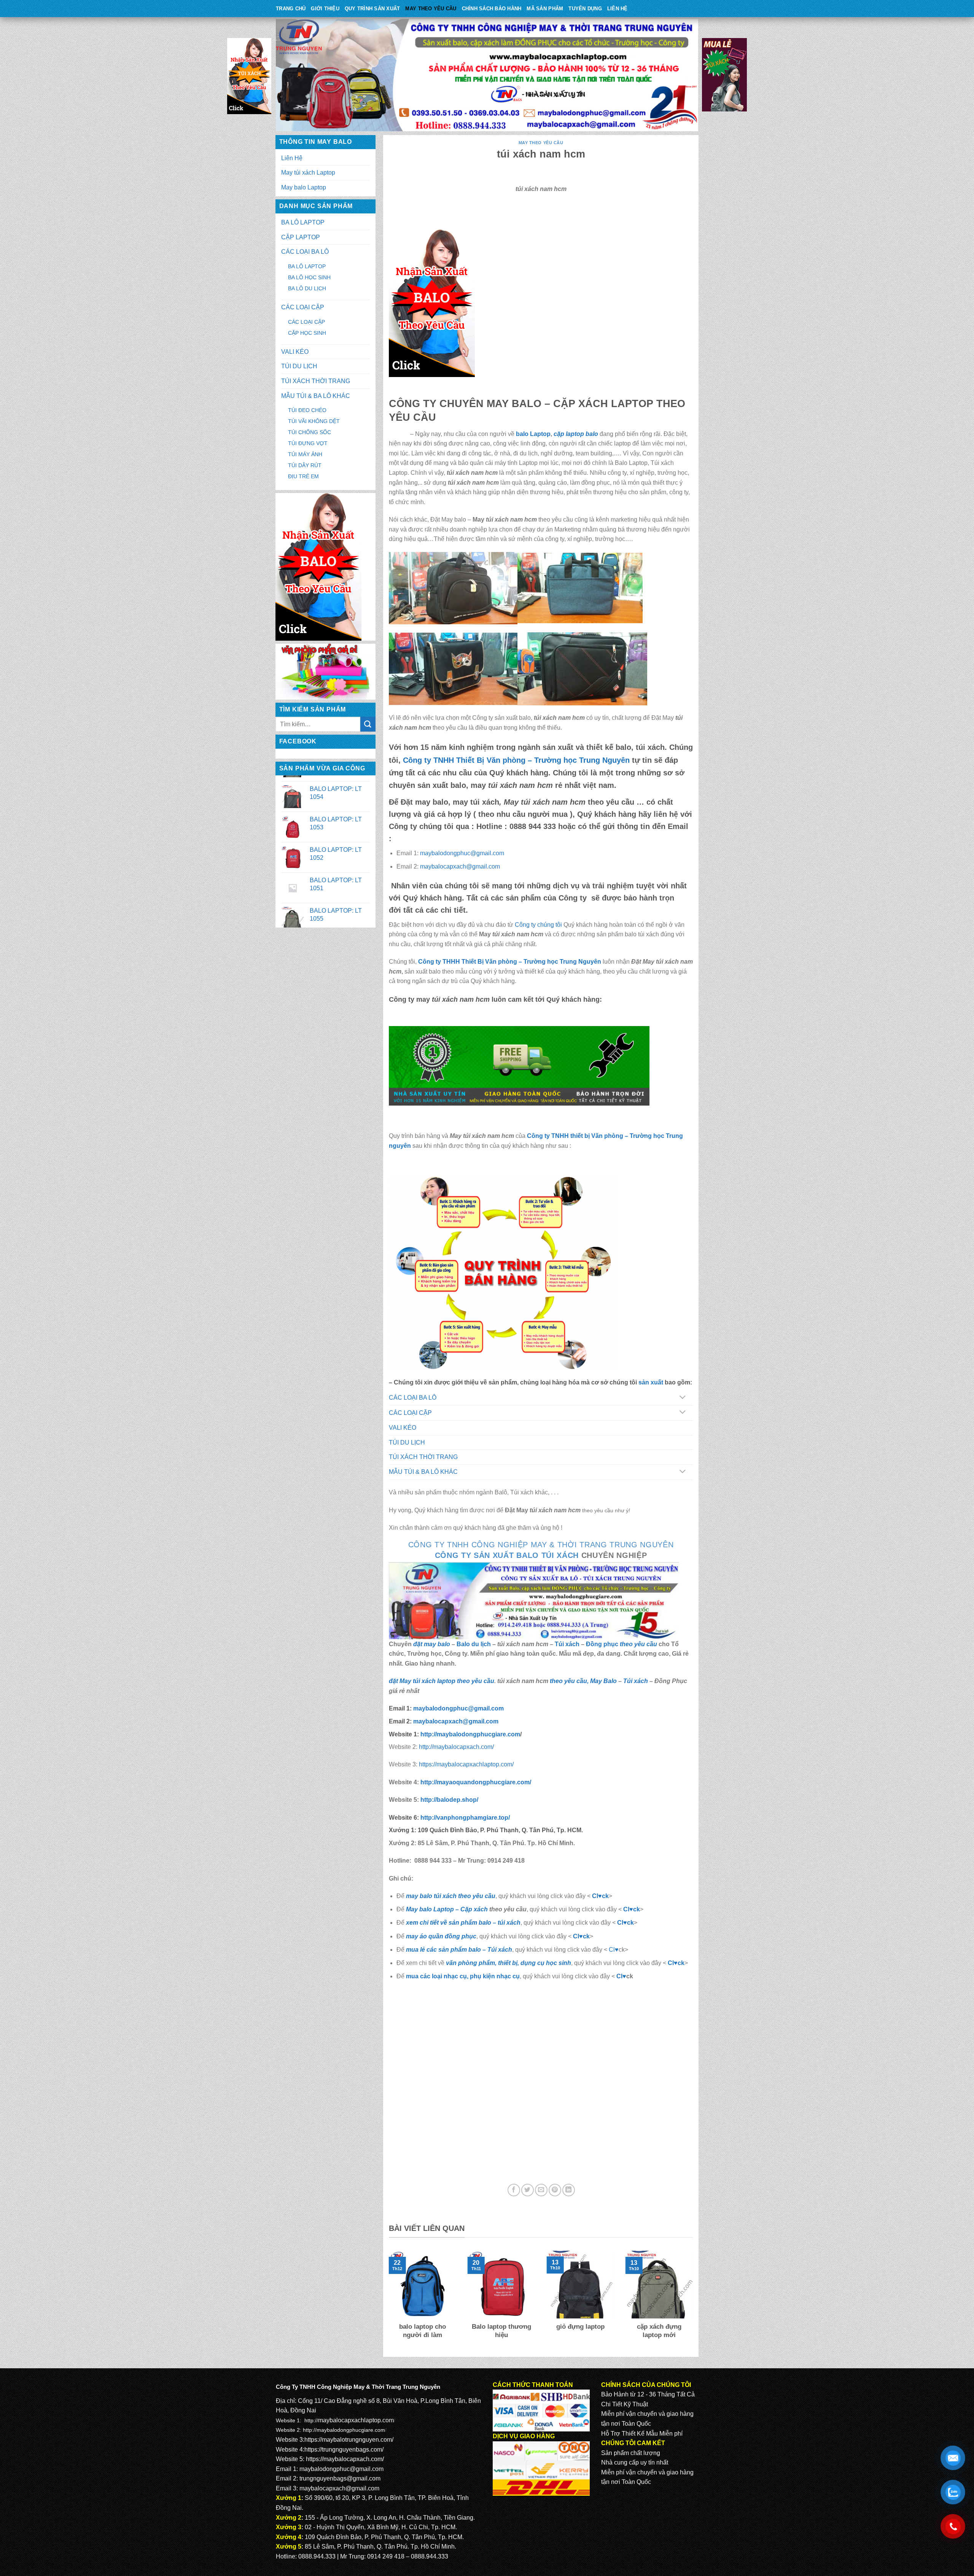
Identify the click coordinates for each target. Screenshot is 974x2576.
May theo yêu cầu (431, 9)
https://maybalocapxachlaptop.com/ (466, 1764)
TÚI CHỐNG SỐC (310, 432)
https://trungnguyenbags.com (343, 2450)
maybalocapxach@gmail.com (460, 866)
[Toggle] (682, 1398)
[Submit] (368, 724)
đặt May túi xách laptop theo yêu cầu (442, 1681)
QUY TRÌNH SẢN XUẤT (372, 9)
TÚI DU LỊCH (299, 366)
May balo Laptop (304, 187)
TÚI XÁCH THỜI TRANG (316, 381)
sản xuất (651, 1382)
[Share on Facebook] (514, 2190)
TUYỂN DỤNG (585, 9)
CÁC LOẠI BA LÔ (305, 252)
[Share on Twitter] (528, 2190)
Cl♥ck (600, 1896)
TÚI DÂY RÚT (305, 465)
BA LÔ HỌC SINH (309, 277)
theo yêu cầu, (570, 1681)
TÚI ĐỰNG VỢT (308, 443)
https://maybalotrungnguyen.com (348, 2440)
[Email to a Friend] (541, 2190)
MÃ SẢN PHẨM (545, 9)
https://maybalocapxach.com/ (345, 2459)
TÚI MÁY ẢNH (305, 454)
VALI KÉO (295, 352)
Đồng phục (603, 1644)
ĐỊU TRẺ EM (303, 476)
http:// (469, 1734)
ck (630, 1923)
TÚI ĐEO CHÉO (307, 410)
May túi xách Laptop (308, 173)
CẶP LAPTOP (301, 237)
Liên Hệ (618, 9)
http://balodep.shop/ (449, 1800)
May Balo (603, 1681)
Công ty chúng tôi (538, 925)
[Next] (694, 2300)
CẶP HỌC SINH (307, 333)
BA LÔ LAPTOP (303, 222)
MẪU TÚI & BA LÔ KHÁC (316, 396)
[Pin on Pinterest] (555, 2190)
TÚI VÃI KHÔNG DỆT (314, 421)
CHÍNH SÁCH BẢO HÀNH (492, 9)
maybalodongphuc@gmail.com (462, 853)
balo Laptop (533, 434)
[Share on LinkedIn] (569, 2190)
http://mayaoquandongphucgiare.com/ (475, 1782)
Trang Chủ (291, 9)
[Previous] (387, 2300)
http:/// (465, 1818)
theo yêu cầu (638, 1644)
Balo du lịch (474, 1644)
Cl (620, 1923)
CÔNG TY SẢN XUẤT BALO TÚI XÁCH (508, 1555)
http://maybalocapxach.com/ (456, 1747)
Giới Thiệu (325, 9)
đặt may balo (432, 1644)
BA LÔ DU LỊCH (307, 288)
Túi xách (567, 1644)
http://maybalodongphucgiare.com (344, 2430)
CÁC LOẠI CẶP (303, 307)
